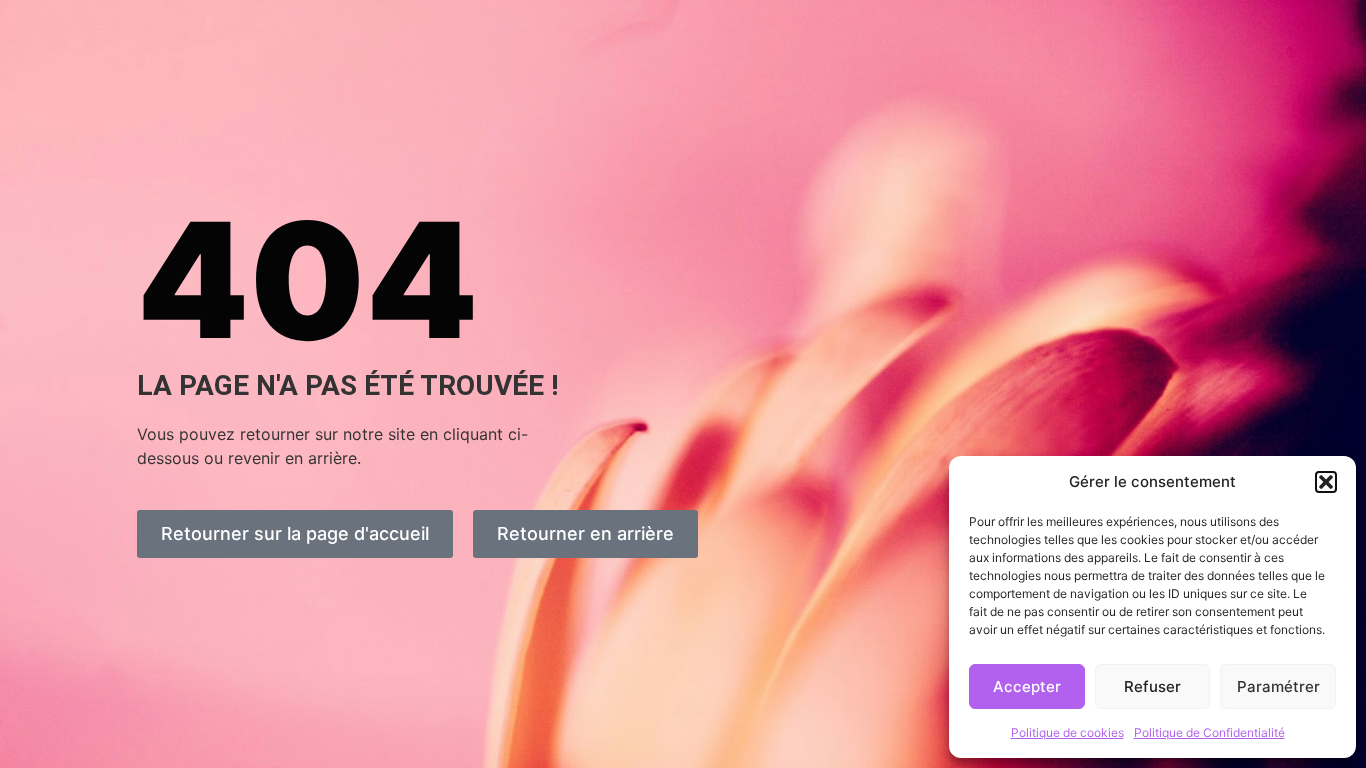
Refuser (1152, 686)
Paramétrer (1278, 686)
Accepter (1027, 686)
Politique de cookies (1067, 732)
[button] (1326, 482)
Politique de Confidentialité (1209, 732)
